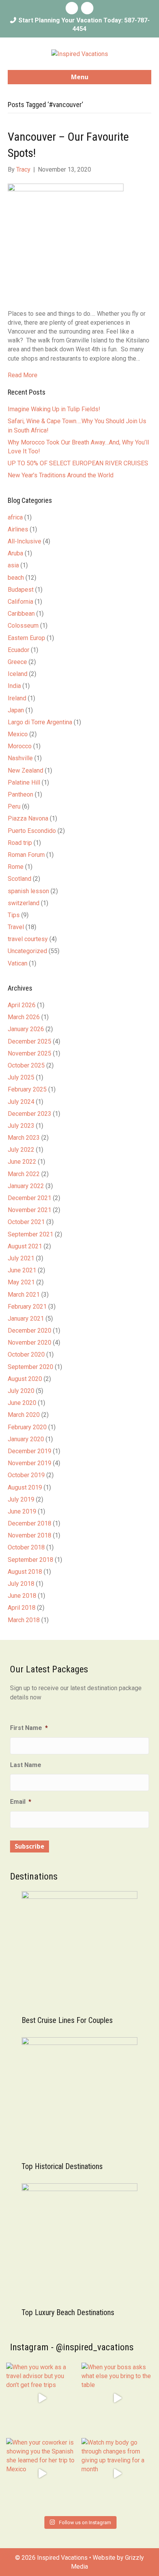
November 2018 (30, 1535)
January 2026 (26, 1029)
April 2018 (22, 1608)
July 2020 (21, 1391)
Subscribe (30, 1846)
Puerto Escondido (32, 831)
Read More (23, 375)
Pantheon (20, 794)
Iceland (18, 674)
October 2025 (26, 1065)
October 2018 (26, 1547)
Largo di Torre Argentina (40, 722)
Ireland (17, 698)
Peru (14, 806)
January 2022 (26, 1186)
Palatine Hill (24, 782)
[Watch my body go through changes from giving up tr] (117, 2474)
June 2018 (22, 1596)
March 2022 (24, 1174)
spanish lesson (28, 891)
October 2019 (26, 1475)
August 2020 (25, 1379)
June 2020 (22, 1403)
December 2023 (30, 1114)
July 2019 (21, 1499)
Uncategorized (27, 951)
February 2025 (27, 1089)
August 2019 (25, 1487)
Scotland (19, 879)
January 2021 (26, 1319)
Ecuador (19, 650)
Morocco (20, 746)
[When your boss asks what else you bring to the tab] (117, 2398)
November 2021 (30, 1210)
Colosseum (23, 626)
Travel (16, 927)
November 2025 (30, 1053)
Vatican (18, 963)
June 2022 (22, 1162)
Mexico (18, 734)
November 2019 (30, 1463)
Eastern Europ (26, 638)
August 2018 (25, 1572)
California (20, 602)
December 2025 (30, 1041)
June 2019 (22, 1511)
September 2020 (30, 1367)
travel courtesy (28, 939)
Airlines (18, 529)
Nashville (20, 758)
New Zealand (25, 770)
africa (15, 517)
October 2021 (26, 1222)
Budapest (21, 590)
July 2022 (21, 1150)
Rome (16, 867)
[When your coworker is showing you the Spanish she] (42, 2474)
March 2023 (24, 1138)
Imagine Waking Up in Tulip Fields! (54, 409)
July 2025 (21, 1077)
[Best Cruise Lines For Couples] (79, 1949)
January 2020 (26, 1439)
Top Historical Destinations (62, 2166)
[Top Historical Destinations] (79, 2095)
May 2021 (21, 1282)
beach (16, 578)
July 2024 (21, 1102)
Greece (17, 662)
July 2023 (21, 1126)
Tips (14, 915)
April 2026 (22, 1005)
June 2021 (22, 1270)
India (14, 686)
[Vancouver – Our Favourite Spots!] (66, 241)
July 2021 (21, 1258)
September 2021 (30, 1234)
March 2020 (24, 1415)
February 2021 (27, 1307)
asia (13, 565)
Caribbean (21, 614)
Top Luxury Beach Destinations (68, 2312)
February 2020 (27, 1427)
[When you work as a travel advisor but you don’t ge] (42, 2398)
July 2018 (21, 1584)
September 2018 (30, 1560)
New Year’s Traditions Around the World (61, 475)
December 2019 (30, 1451)
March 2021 (24, 1295)
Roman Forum (26, 855)
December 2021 (30, 1198)
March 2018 (24, 1620)
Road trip (20, 843)
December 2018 (30, 1523)
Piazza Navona (28, 818)
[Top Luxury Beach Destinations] (79, 2241)
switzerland (24, 903)
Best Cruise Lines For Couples (67, 2020)
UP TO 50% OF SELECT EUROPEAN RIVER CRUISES (78, 463)
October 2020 (26, 1354)
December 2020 (30, 1331)
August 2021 (25, 1246)
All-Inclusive (25, 541)
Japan (16, 710)
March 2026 (24, 1017)
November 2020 (30, 1342)
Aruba (15, 553)
